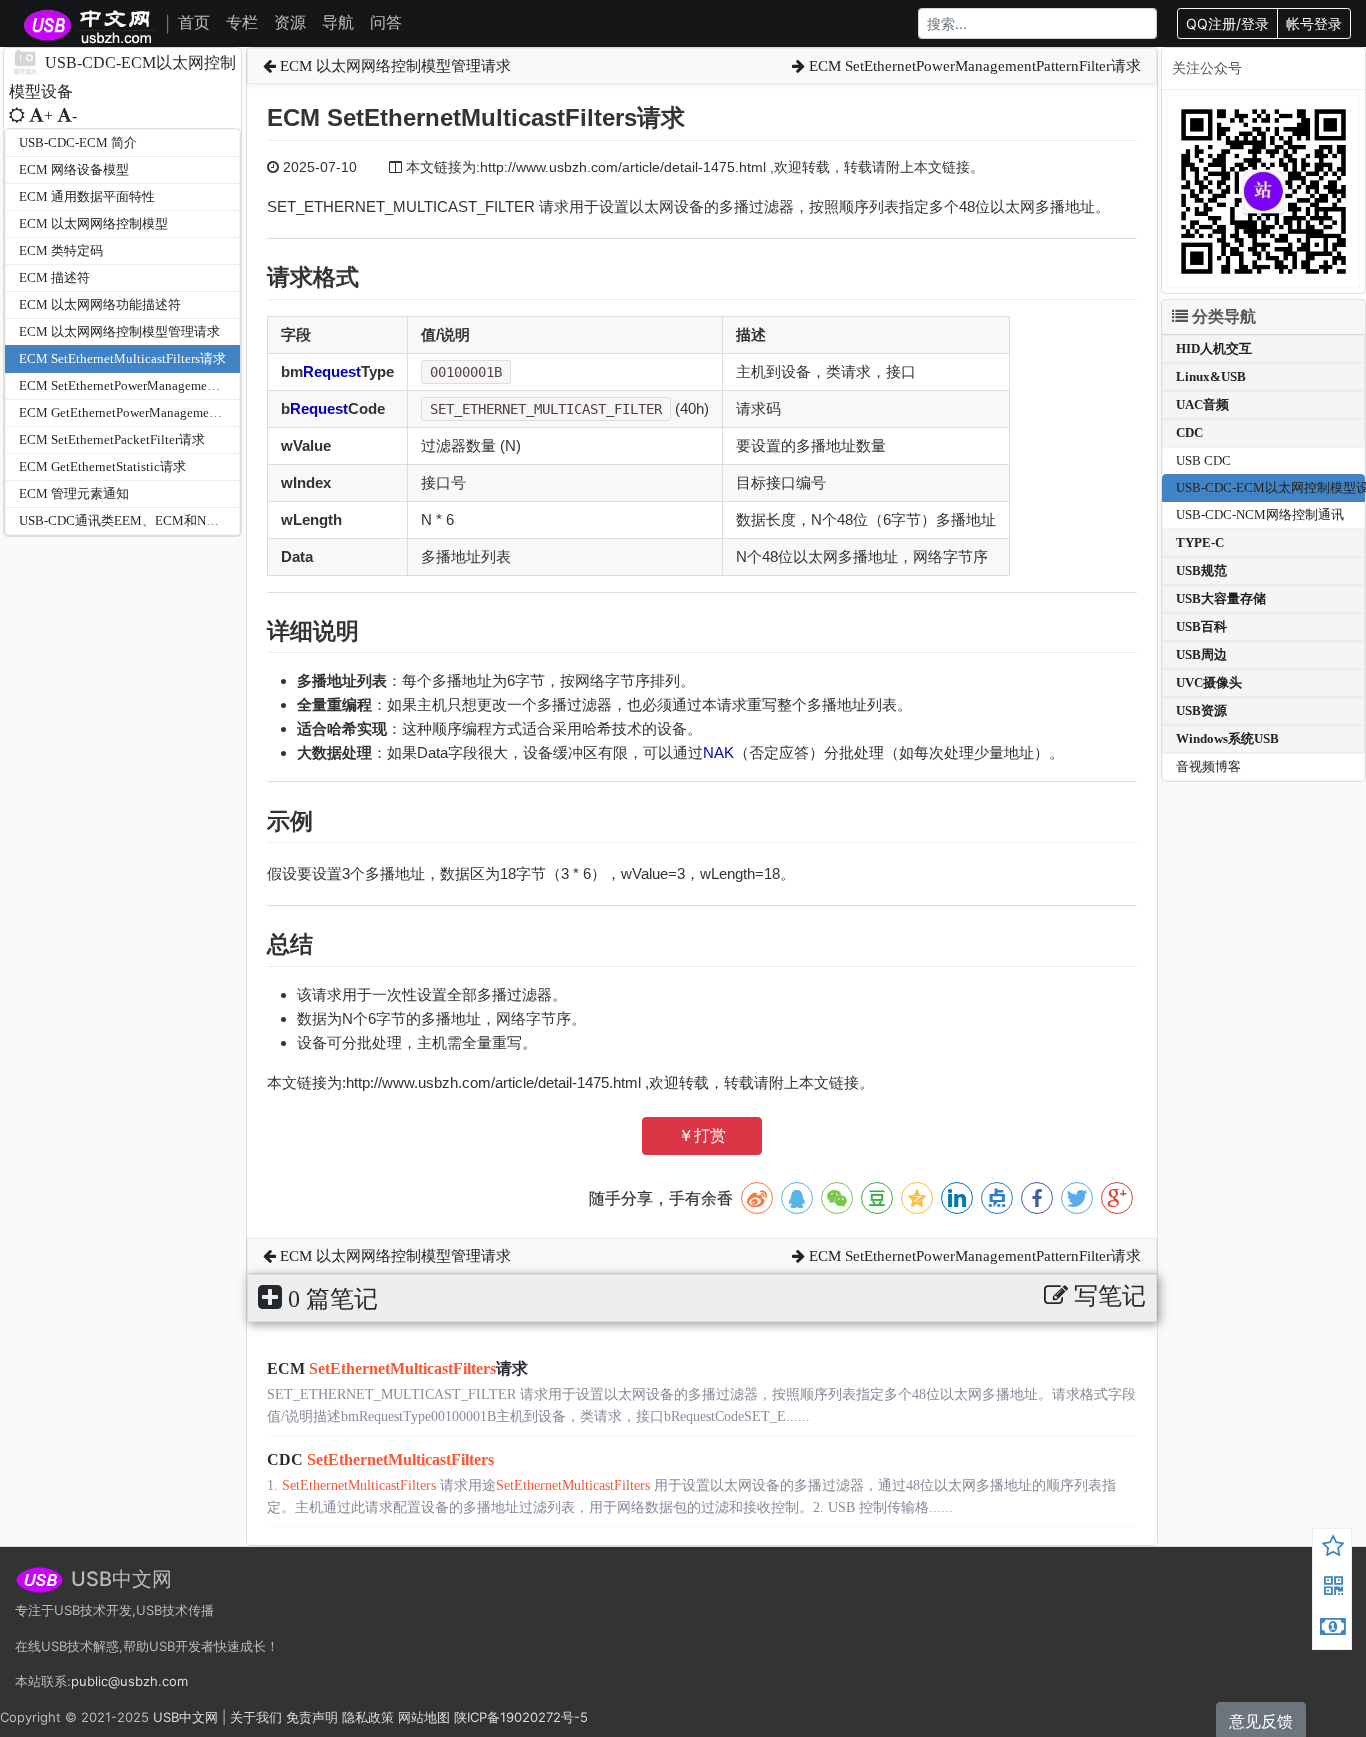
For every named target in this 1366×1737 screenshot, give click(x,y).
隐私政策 (368, 1717)
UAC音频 (1202, 404)
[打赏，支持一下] (1333, 1629)
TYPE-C (1200, 542)
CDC (380, 1459)
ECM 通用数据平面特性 (87, 196)
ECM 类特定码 (61, 250)
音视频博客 (1208, 766)
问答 (386, 22)
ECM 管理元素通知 (74, 493)
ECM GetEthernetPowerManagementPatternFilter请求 (166, 412)
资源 (290, 22)
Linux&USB (1211, 376)
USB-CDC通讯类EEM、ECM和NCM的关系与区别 (162, 520)
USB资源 (1201, 710)
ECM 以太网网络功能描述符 (100, 304)
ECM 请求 (397, 1368)
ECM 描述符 (54, 277)
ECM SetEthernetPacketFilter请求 (112, 439)
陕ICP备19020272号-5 (521, 1717)
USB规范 (1201, 570)
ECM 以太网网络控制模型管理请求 (119, 331)
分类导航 (1222, 316)
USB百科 (1201, 626)
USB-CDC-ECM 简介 (78, 142)
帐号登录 (1314, 23)
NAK (718, 752)
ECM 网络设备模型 (74, 169)
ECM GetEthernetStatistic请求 (102, 466)
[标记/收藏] (1333, 1549)
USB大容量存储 (1221, 598)
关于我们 (256, 1717)
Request (332, 371)
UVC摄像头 (1209, 682)
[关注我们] (1333, 1589)
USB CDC (1203, 460)
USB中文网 (185, 1717)
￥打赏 (702, 1135)
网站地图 (424, 1717)
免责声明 (312, 1717)
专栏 (242, 22)
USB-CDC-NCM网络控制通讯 (1260, 514)
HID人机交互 (1214, 348)
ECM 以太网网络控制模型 (93, 223)
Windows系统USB (1227, 738)
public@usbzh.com (129, 1681)
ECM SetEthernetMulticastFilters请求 (122, 358)
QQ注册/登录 (1227, 23)
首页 (194, 22)
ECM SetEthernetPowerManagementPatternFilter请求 (165, 385)
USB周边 (1201, 654)
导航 (338, 22)
